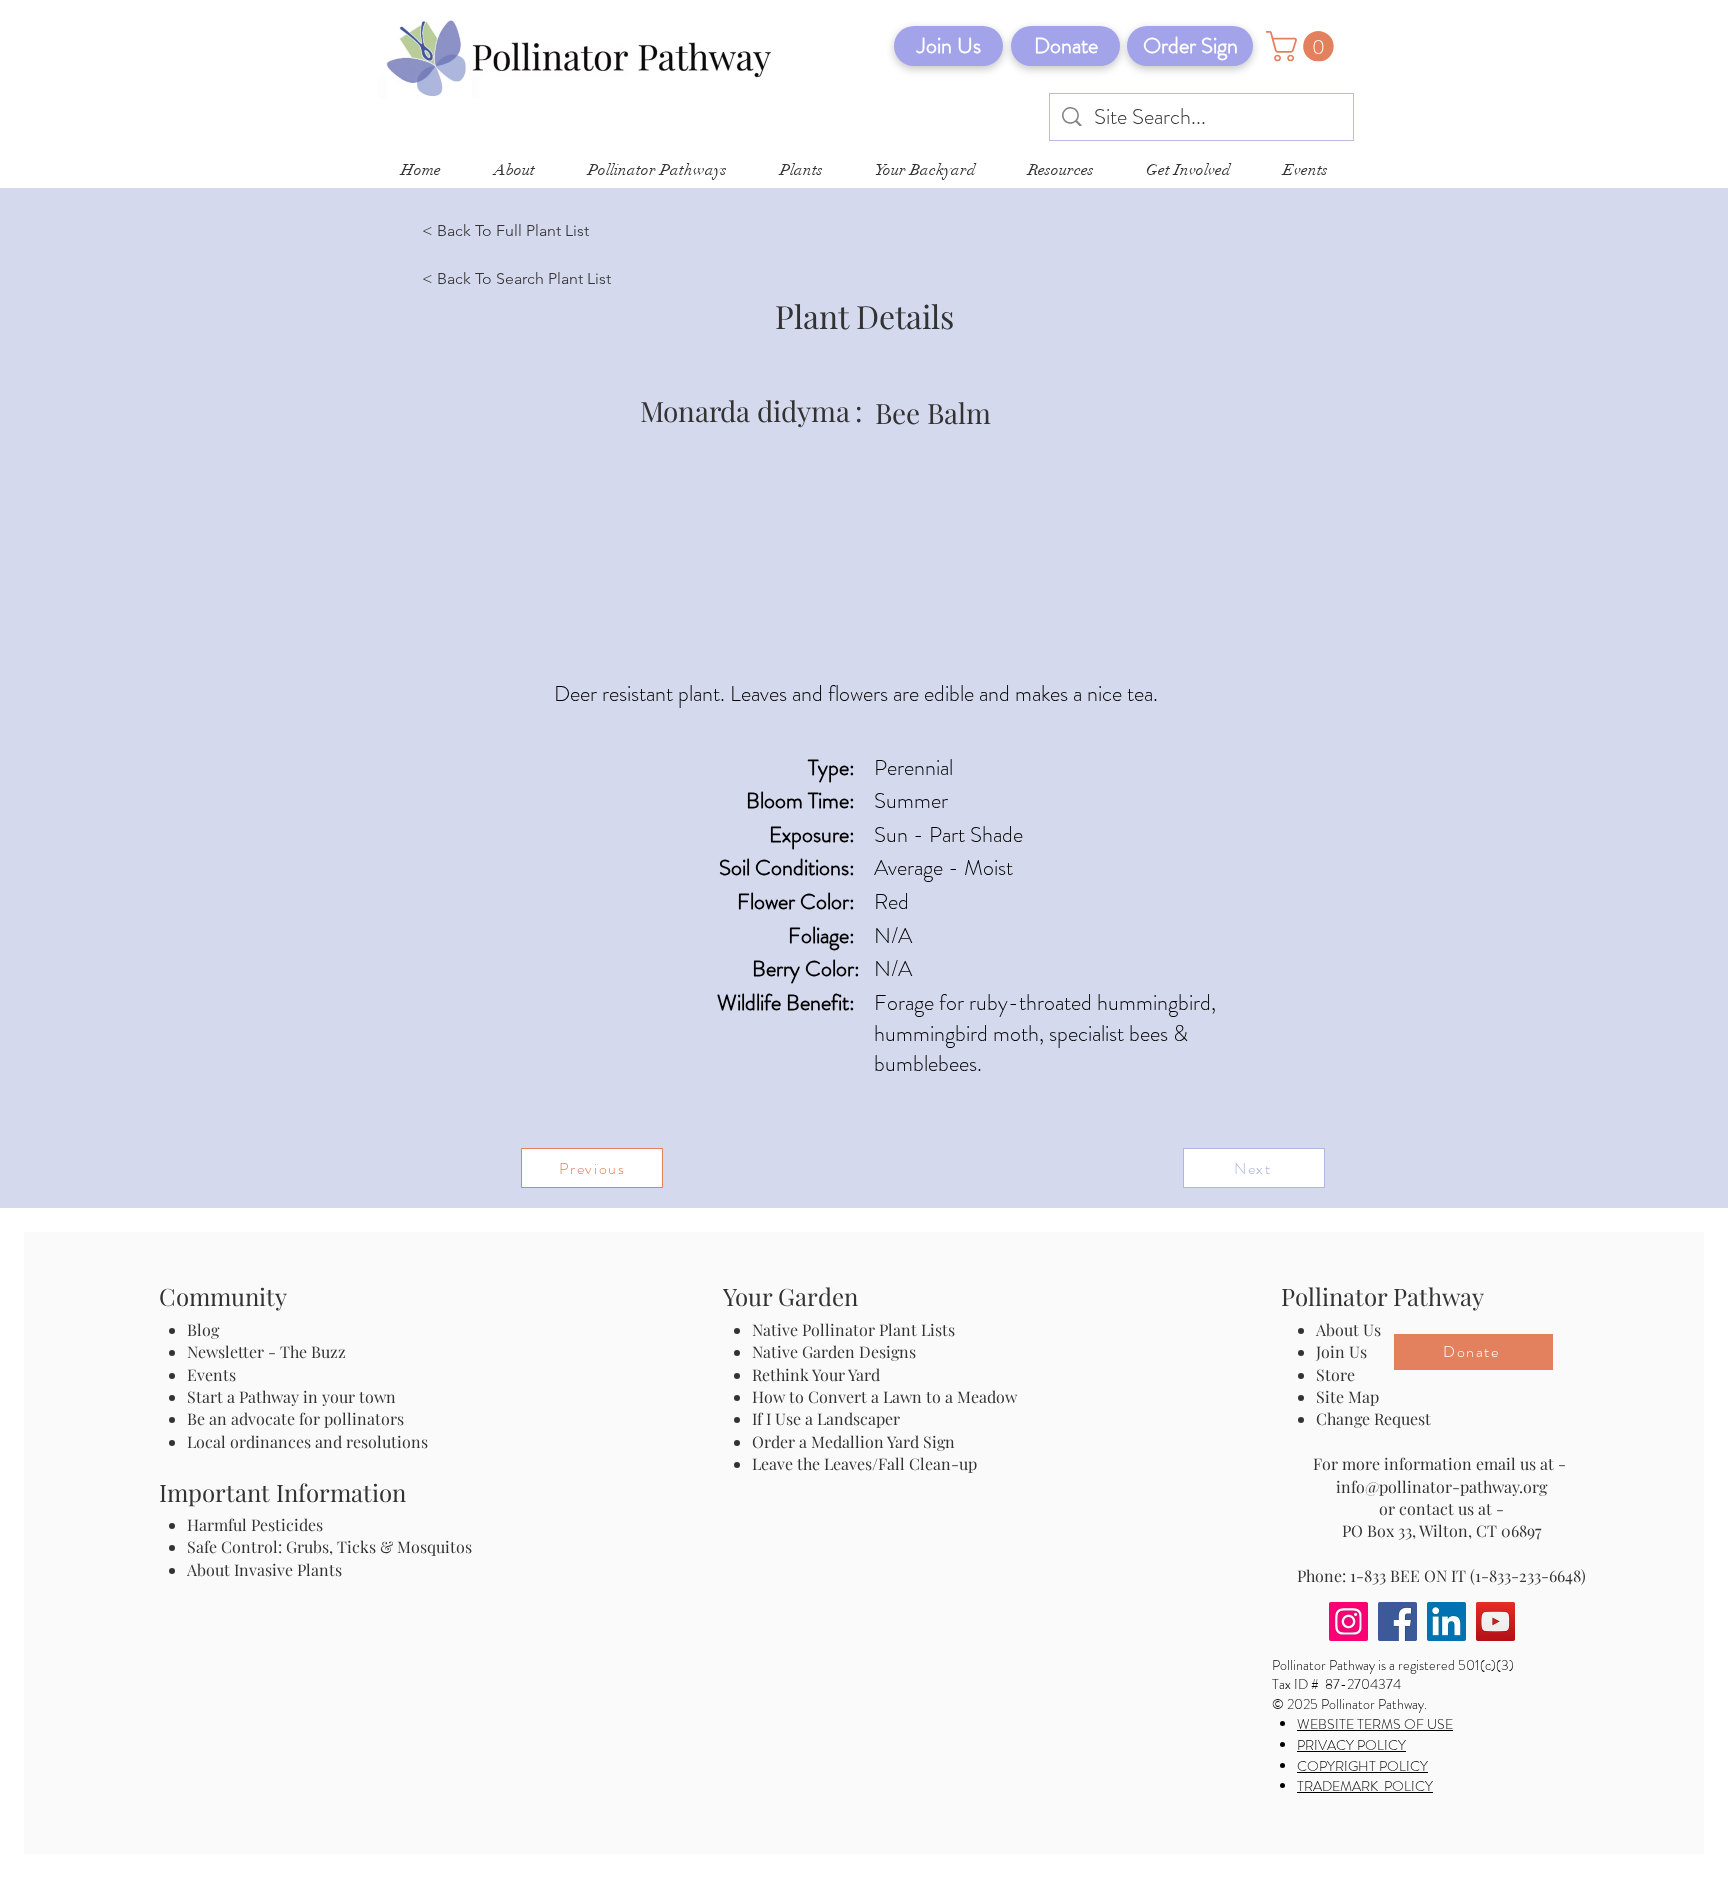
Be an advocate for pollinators (295, 1418)
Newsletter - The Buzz (266, 1351)
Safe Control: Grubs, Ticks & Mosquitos (329, 1546)
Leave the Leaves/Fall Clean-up (864, 1463)
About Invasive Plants (264, 1569)
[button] (1303, 46)
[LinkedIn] (1446, 1621)
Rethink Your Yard (816, 1374)
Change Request (1373, 1418)
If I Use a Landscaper (826, 1418)
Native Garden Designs (834, 1351)
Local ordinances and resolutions (307, 1441)
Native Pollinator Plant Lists (853, 1329)
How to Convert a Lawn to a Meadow (884, 1396)
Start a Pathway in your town (291, 1396)
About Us (1348, 1329)
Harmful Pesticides (255, 1524)
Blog (207, 1329)
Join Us (1341, 1351)
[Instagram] (1348, 1621)
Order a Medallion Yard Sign (853, 1441)
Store (1335, 1374)
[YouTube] (1495, 1621)
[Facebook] (1397, 1621)
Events (211, 1374)
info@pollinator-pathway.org (1441, 1486)
